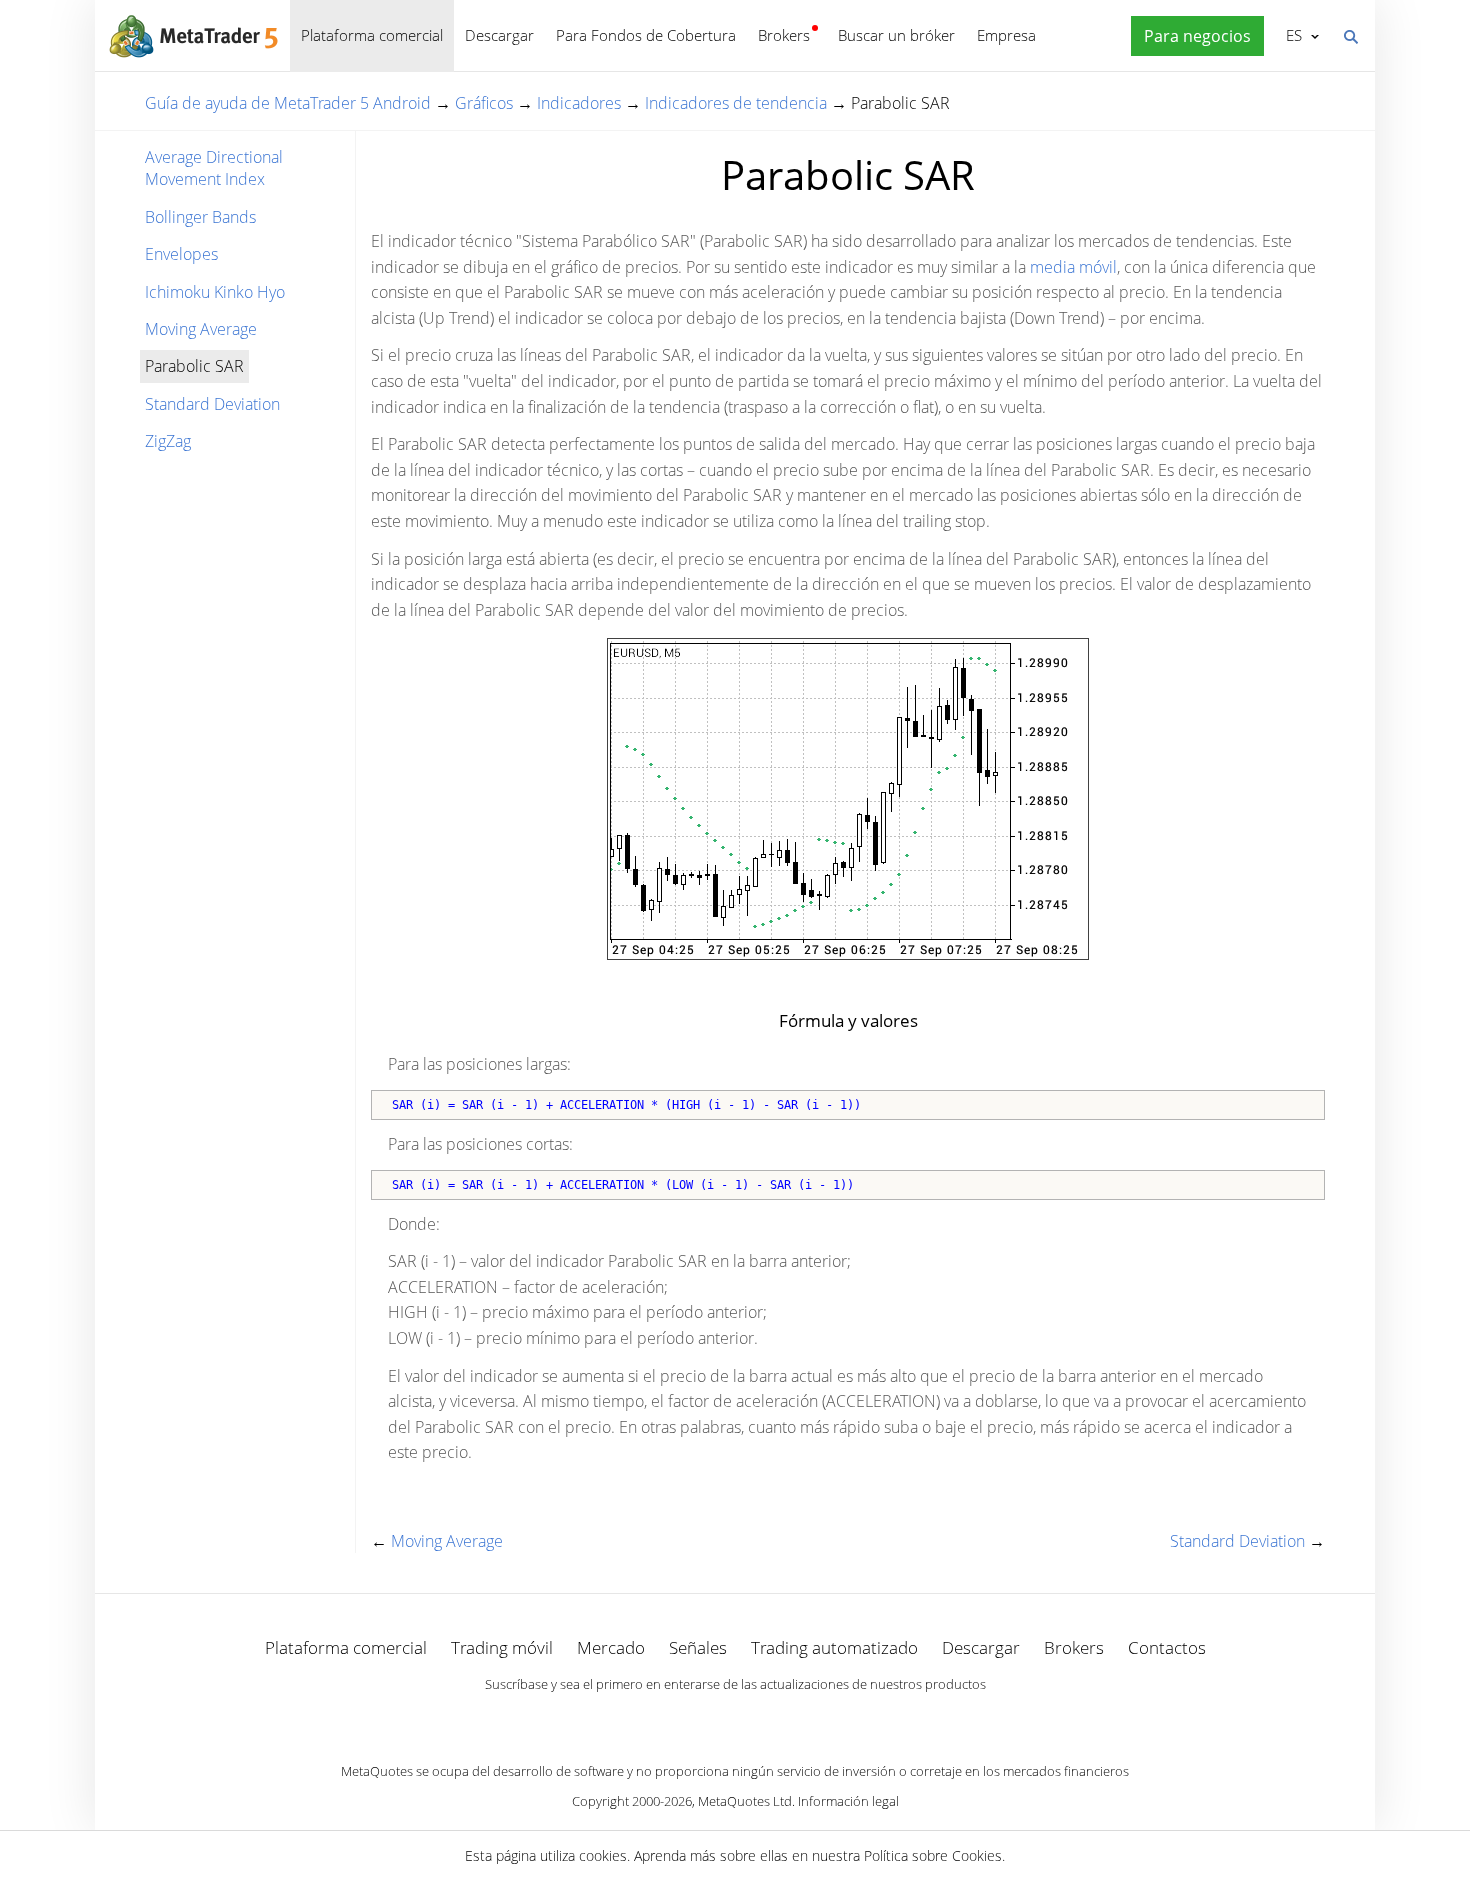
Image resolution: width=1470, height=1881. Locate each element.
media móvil (1073, 267)
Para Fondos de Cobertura (646, 35)
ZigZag (168, 441)
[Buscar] (1350, 35)
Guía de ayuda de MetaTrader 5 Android (288, 103)
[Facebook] (703, 1719)
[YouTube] (767, 1719)
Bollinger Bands (200, 217)
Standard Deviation (212, 404)
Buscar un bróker (896, 35)
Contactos (1167, 1647)
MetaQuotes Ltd (745, 1801)
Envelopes (181, 254)
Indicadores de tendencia (736, 103)
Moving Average (201, 329)
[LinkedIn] (735, 1719)
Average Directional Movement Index (214, 168)
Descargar (499, 35)
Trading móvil (502, 1647)
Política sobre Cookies (933, 1855)
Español (1290, 35)
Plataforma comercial (372, 35)
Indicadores (579, 103)
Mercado (611, 1647)
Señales (698, 1647)
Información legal (848, 1801)
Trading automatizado (834, 1647)
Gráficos (484, 103)
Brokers (784, 35)
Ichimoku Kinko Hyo (215, 292)
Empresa (1006, 35)
